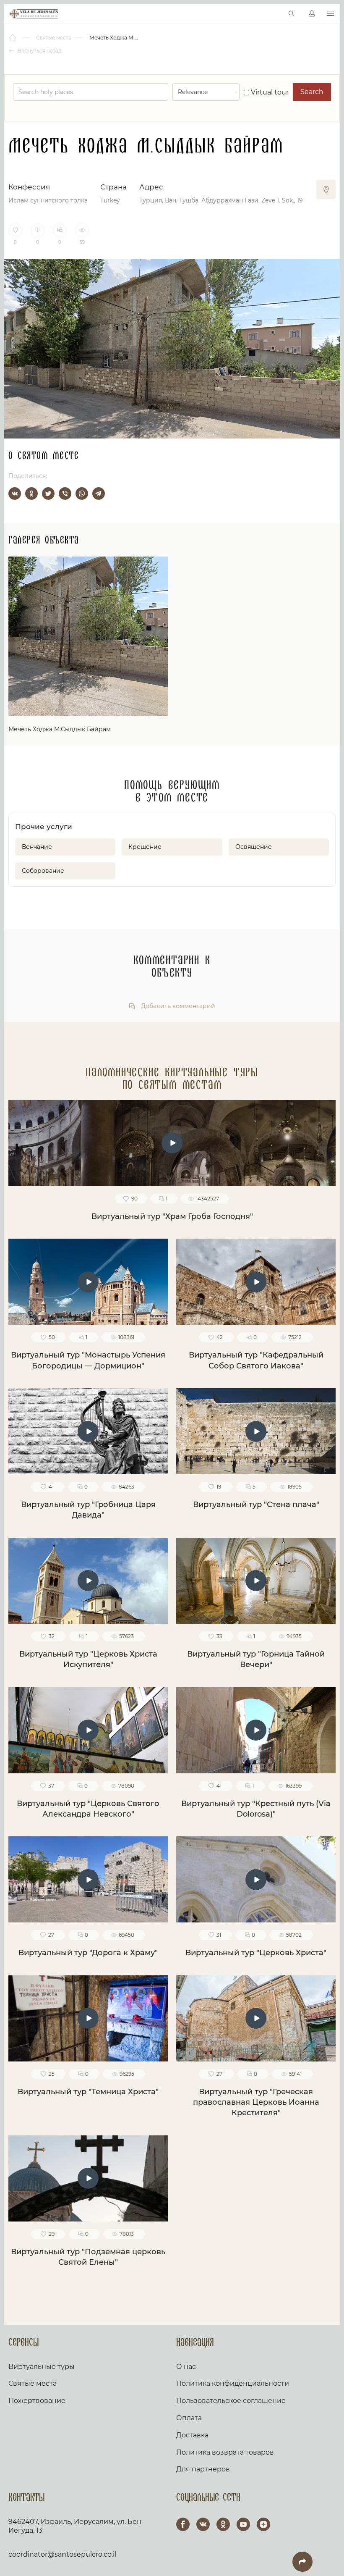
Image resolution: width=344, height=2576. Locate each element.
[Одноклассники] (31, 494)
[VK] (203, 2524)
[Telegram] (99, 494)
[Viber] (65, 494)
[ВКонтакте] (15, 494)
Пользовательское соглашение (231, 2401)
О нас (186, 2367)
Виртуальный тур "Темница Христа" (88, 2092)
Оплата (189, 2418)
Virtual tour (269, 92)
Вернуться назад (39, 51)
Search (312, 92)
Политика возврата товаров (225, 2452)
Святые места (33, 2383)
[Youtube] (243, 2524)
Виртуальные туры (42, 2367)
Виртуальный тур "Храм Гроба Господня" (172, 1216)
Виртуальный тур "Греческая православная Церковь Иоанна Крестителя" (256, 2102)
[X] (48, 494)
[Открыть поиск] (292, 14)
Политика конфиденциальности (233, 2383)
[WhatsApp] (82, 494)
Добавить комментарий (177, 1006)
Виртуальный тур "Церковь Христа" (256, 1953)
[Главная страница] (13, 38)
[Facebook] (183, 2524)
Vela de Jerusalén (34, 14)
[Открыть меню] (330, 14)
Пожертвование (37, 2401)
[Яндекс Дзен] (263, 2524)
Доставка (192, 2435)
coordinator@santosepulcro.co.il (62, 2554)
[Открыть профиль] (312, 14)
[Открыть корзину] (274, 14)
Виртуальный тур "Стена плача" (256, 1505)
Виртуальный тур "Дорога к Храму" (88, 1953)
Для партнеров (203, 2469)
